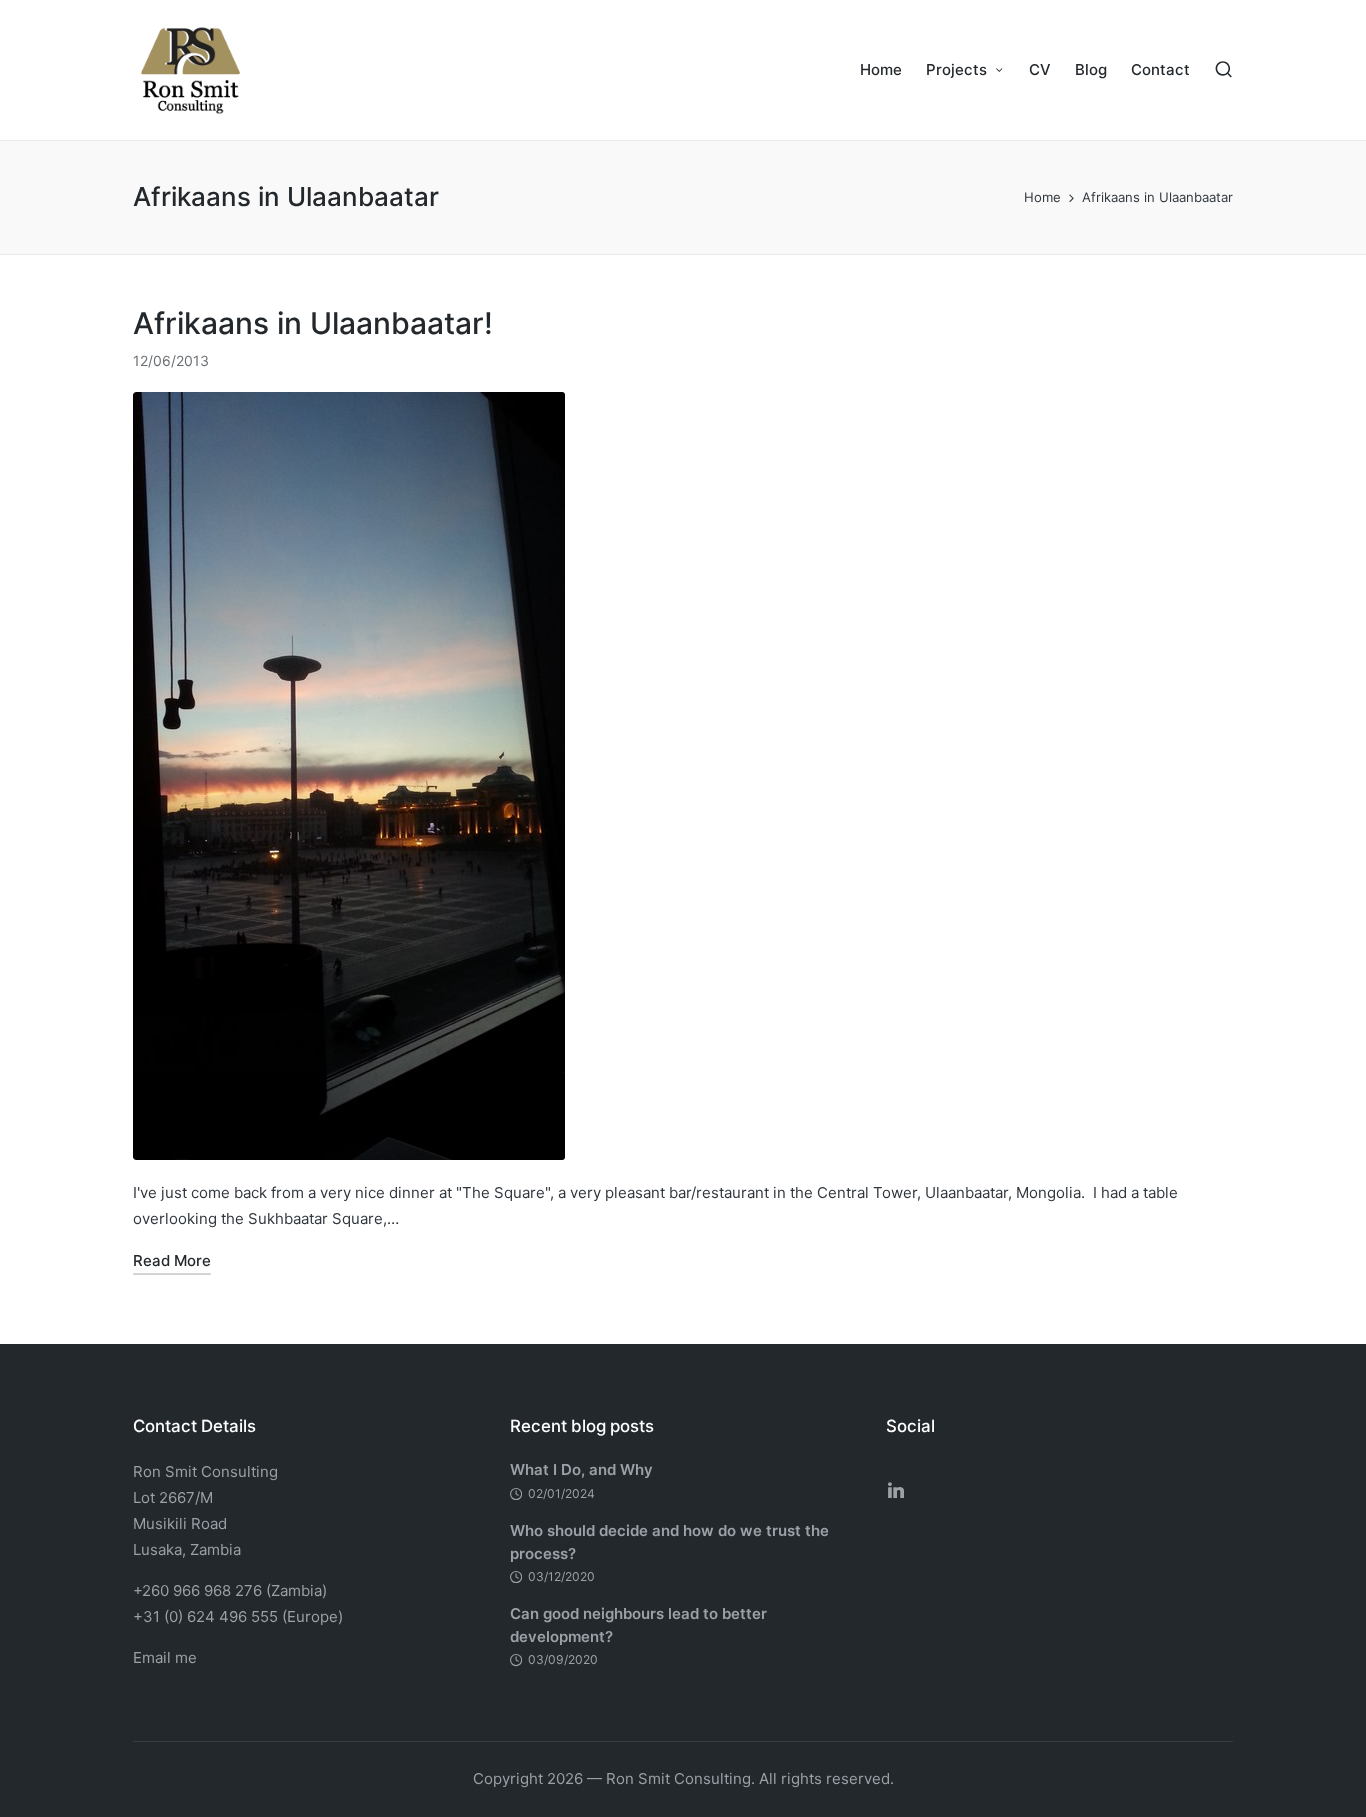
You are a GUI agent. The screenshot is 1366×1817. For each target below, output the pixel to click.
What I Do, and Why (581, 1469)
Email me (165, 1657)
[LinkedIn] (896, 1490)
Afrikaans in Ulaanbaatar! (313, 323)
